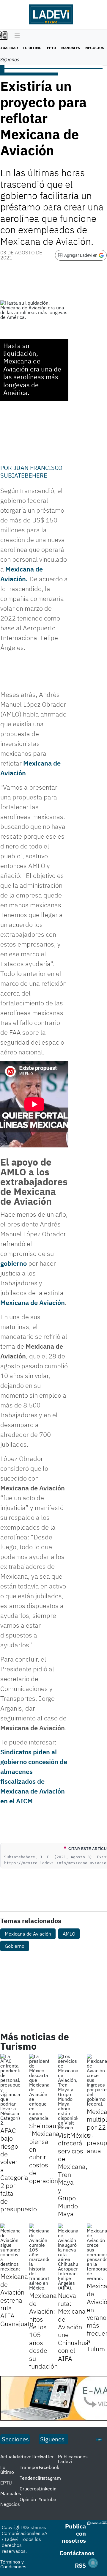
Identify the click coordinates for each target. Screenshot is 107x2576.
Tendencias (32, 2478)
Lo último (32, 48)
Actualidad (12, 2457)
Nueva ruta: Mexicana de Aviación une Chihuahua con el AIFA (73, 2327)
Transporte (31, 2467)
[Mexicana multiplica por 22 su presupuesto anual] (97, 2080)
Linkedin (48, 2489)
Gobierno (15, 1946)
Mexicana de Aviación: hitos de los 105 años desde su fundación (43, 2331)
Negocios (95, 48)
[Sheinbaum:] (39, 2087)
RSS (80, 2565)
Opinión (28, 2499)
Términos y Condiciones (13, 2564)
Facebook (49, 2467)
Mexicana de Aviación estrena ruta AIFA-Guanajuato (17, 2300)
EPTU (51, 48)
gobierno (14, 1263)
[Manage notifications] (93, 2563)
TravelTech (31, 2457)
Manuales (71, 48)
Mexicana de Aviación (33, 1302)
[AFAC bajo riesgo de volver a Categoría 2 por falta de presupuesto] (10, 2090)
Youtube (47, 2499)
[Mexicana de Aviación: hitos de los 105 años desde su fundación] (39, 2257)
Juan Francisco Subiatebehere (31, 471)
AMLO (69, 1934)
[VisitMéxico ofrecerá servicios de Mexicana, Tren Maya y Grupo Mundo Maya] (68, 2092)
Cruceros (29, 2489)
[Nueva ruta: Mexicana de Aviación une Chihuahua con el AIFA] (68, 2257)
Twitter (46, 2457)
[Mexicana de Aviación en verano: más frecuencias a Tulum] (97, 2252)
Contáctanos (77, 2553)
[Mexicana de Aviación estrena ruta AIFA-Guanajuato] (10, 2247)
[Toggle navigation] (16, 36)
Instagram (50, 2478)
